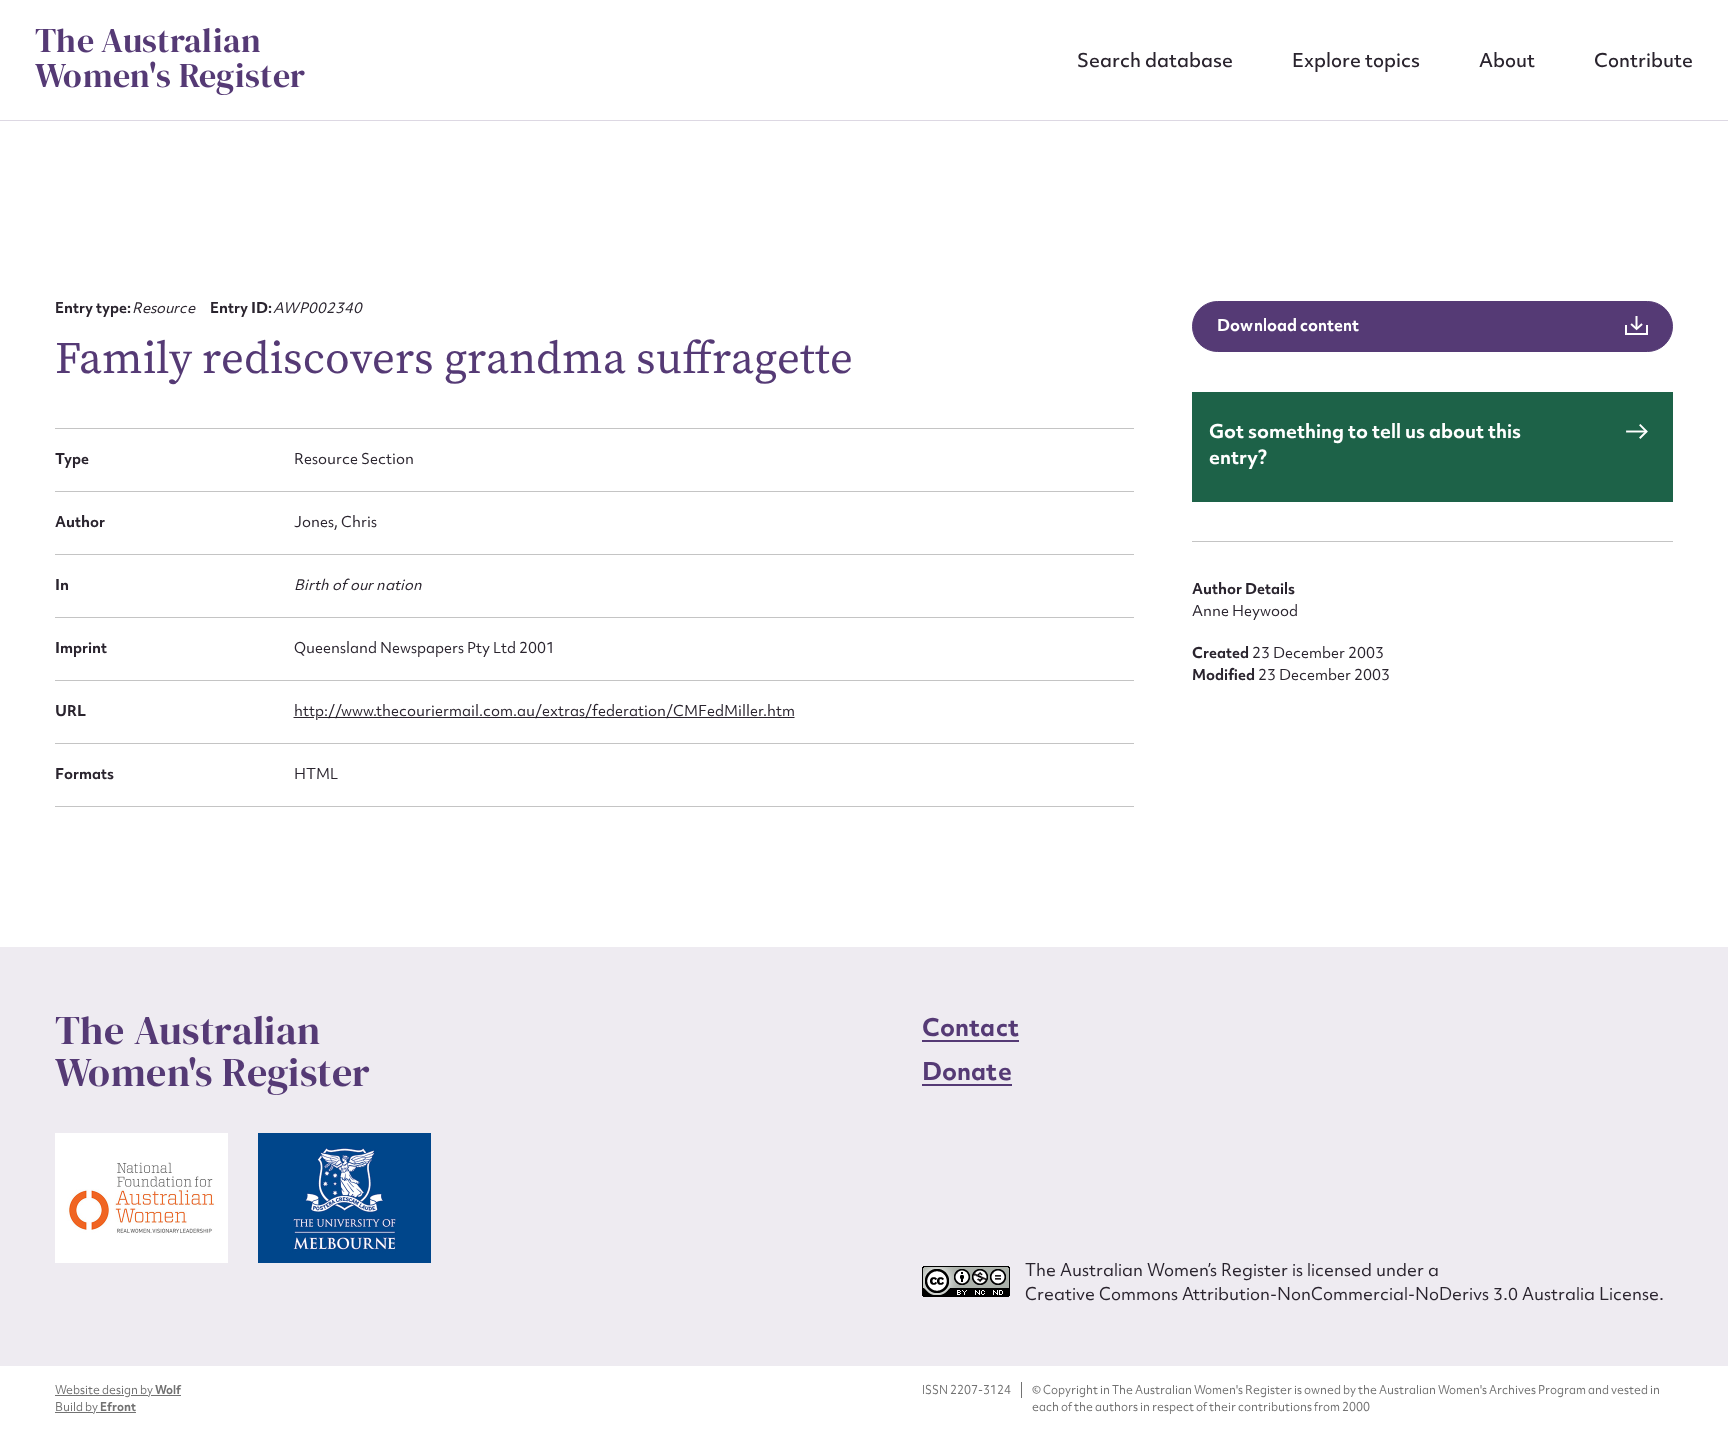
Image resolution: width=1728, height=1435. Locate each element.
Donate (967, 1071)
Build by (95, 1407)
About (1507, 60)
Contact (970, 1027)
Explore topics (1356, 60)
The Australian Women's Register (170, 58)
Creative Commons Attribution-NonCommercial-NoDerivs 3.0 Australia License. (1344, 1293)
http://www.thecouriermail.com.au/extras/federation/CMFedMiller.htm (544, 711)
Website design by (118, 1390)
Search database (1155, 60)
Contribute (1643, 60)
